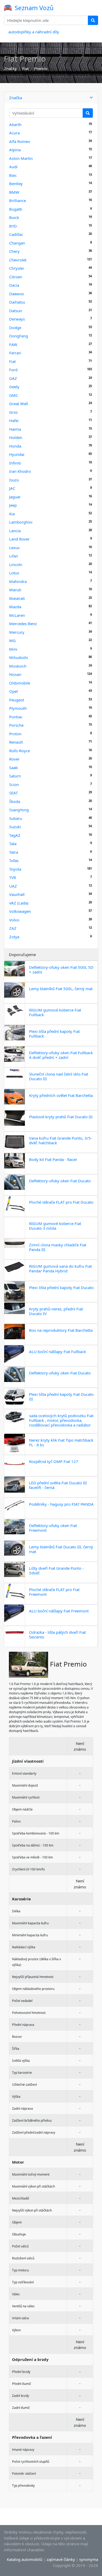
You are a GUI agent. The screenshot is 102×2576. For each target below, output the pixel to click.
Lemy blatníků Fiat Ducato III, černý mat (61, 1549)
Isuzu (14, 480)
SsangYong (19, 810)
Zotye (14, 937)
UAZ (13, 886)
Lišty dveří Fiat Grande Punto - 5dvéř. (56, 1570)
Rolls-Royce (19, 751)
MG (12, 640)
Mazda (15, 607)
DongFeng (19, 336)
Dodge (15, 328)
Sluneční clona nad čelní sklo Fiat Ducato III (59, 1076)
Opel (13, 691)
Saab (13, 768)
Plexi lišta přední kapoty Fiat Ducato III (61, 1397)
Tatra (14, 852)
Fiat (25, 68)
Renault (16, 742)
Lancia (15, 531)
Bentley (16, 184)
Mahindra (18, 581)
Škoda (15, 801)
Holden (16, 437)
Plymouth (18, 708)
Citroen (16, 277)
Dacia (14, 285)
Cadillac (16, 234)
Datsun (16, 311)
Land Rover (19, 539)
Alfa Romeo (20, 141)
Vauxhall (17, 894)
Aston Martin (21, 158)
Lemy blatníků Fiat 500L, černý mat (61, 989)
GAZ (13, 378)
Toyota (15, 869)
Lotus (14, 573)
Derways (17, 319)
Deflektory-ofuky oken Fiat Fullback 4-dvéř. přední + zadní (61, 1055)
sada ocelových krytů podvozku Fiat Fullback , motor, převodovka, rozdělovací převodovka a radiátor (61, 1420)
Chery (14, 251)
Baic (13, 175)
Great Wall (19, 404)
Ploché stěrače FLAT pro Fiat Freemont (54, 1592)
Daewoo (17, 294)
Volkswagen (20, 911)
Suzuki (15, 827)
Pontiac (16, 717)
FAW (13, 344)
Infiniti (15, 463)
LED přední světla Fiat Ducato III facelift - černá (58, 1485)
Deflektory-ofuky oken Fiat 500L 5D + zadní (61, 970)
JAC (12, 488)
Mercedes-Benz (23, 624)
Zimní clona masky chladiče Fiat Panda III (58, 1247)
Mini (13, 649)
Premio (41, 68)
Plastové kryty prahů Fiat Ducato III (61, 1117)
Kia (12, 514)
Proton (15, 734)
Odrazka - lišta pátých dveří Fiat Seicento (57, 1635)
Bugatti (16, 209)
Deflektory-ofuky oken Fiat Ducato (60, 1181)
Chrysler (17, 268)
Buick (14, 217)
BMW (14, 192)
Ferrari (15, 353)
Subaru (16, 818)
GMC (14, 395)
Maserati (17, 598)
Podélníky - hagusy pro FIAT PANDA (61, 1504)
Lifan (14, 556)
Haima (15, 429)
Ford (13, 370)
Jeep (13, 505)
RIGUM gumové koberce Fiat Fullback (55, 1012)
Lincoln (16, 564)
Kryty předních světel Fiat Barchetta (61, 1095)
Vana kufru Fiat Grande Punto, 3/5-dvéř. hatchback (61, 1140)
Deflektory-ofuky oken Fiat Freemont (53, 1528)
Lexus (14, 548)
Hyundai (17, 454)
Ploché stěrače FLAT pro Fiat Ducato (61, 1202)
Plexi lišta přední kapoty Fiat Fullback (54, 1034)
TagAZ (15, 835)
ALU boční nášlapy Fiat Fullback (58, 1352)
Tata (13, 844)
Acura (14, 133)
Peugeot (17, 700)
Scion (14, 784)
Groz (13, 412)
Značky (10, 68)
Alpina (15, 150)
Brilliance (18, 200)
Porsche (16, 725)
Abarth (15, 124)
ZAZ (13, 928)
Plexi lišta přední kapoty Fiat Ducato (61, 1287)
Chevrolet (18, 260)
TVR (13, 877)
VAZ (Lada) (19, 903)
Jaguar (15, 497)
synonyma (89, 2559)
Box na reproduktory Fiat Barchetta (61, 1330)
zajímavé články (61, 2559)
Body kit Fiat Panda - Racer (53, 1159)
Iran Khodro (20, 471)
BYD (13, 226)
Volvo (14, 920)
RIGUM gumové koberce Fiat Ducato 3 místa (55, 1226)
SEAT (13, 793)
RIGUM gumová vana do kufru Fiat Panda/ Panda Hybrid (60, 1268)
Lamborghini (21, 522)
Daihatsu (17, 302)
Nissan (15, 674)
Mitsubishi (19, 657)
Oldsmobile (20, 683)
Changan (17, 243)
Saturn (15, 776)
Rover (14, 759)
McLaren (17, 615)
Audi (13, 167)
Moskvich (18, 666)
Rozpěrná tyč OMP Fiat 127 (54, 1461)
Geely (14, 387)
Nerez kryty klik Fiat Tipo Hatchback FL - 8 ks (61, 1442)
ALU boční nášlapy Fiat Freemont (59, 1611)
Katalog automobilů (25, 2559)
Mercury (17, 632)
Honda (15, 446)
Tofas (14, 860)
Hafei (14, 420)
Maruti (15, 590)
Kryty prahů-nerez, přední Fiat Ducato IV (56, 1311)
